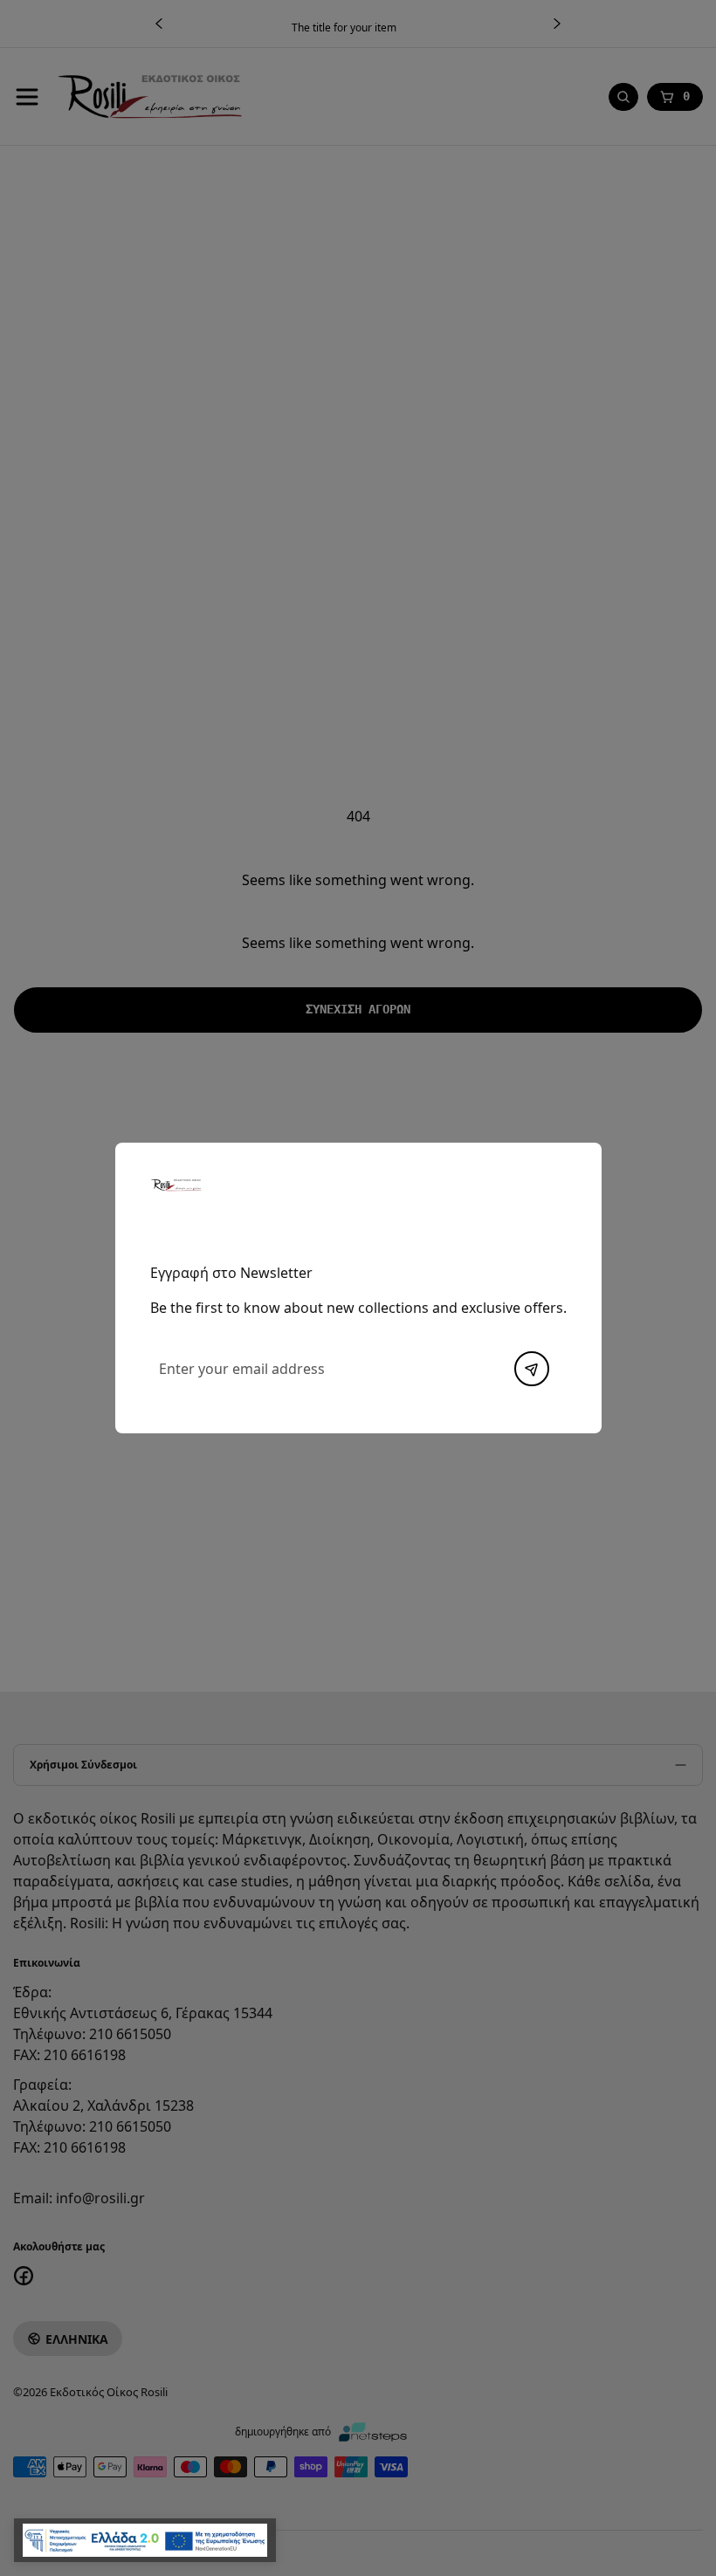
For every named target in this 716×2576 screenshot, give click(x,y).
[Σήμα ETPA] (145, 2540)
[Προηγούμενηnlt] (532, 1369)
